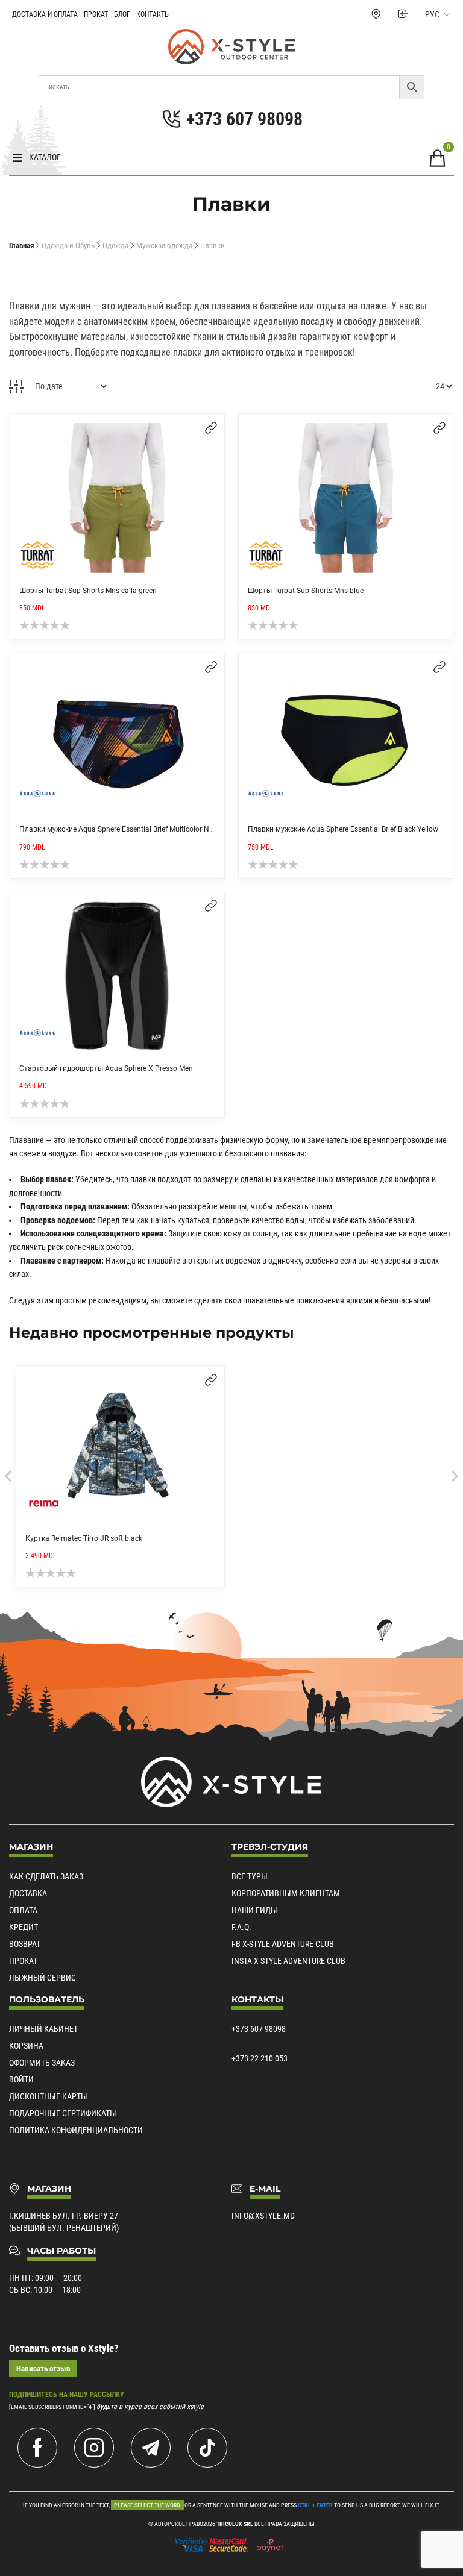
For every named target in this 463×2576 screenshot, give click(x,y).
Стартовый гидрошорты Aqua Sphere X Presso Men (106, 1068)
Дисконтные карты (48, 2096)
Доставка (28, 1893)
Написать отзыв (43, 2368)
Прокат (96, 14)
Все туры (250, 1876)
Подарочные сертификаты (63, 2113)
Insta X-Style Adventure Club (288, 1961)
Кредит (24, 1927)
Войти (21, 2079)
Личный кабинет (43, 2029)
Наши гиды (254, 1910)
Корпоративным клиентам (286, 1893)
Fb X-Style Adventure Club (283, 1944)
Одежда (115, 246)
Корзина (26, 2046)
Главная (21, 246)
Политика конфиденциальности (76, 2130)
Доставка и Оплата (45, 14)
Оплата (23, 1910)
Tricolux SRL (235, 2524)
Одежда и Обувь (68, 246)
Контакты (153, 14)
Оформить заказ (42, 2063)
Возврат (25, 1944)
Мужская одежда (164, 246)
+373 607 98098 (259, 2029)
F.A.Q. (241, 1927)
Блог (122, 14)
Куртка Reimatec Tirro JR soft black (84, 1538)
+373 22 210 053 (260, 2058)
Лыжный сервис (43, 1978)
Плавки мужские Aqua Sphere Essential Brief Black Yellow (343, 829)
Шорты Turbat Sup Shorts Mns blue (306, 591)
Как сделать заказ (46, 1876)
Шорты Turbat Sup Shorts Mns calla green (88, 591)
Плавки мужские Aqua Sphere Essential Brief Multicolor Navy (120, 829)
